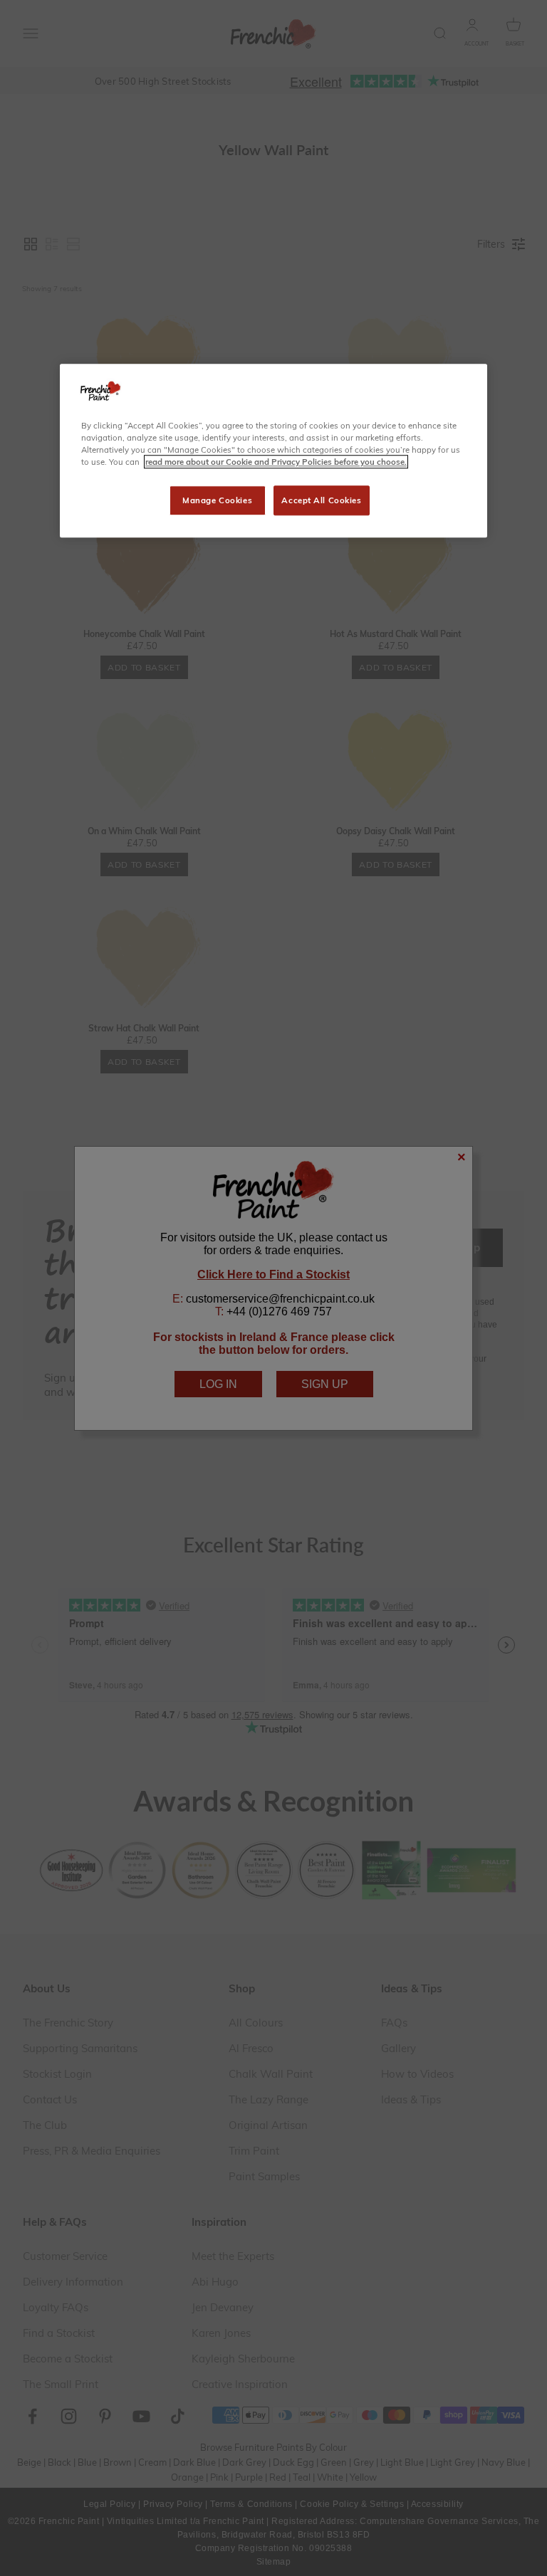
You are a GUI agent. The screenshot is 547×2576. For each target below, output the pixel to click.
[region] (273, 451)
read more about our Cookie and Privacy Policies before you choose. (276, 462)
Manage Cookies (217, 500)
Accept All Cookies (321, 500)
